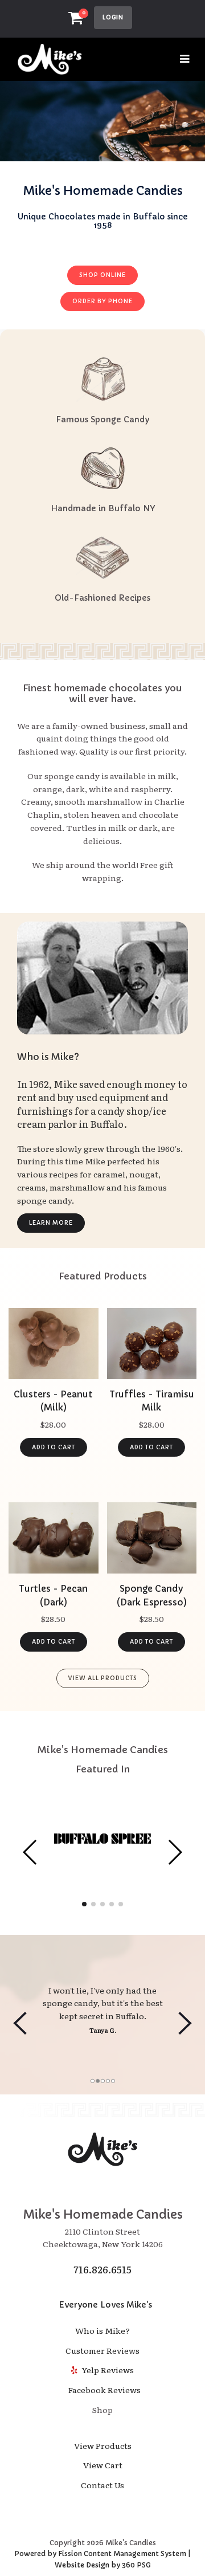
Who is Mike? (102, 2330)
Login (113, 17)
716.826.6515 (102, 2269)
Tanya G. (103, 2030)
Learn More (51, 1223)
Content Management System (135, 2553)
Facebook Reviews (103, 2390)
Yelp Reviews (107, 2370)
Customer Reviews (102, 2350)
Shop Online (102, 275)
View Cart (103, 2465)
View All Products (103, 1678)
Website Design (82, 2565)
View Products (103, 2445)
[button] (30, 1852)
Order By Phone (102, 301)
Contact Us (102, 2485)
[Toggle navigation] (185, 59)
